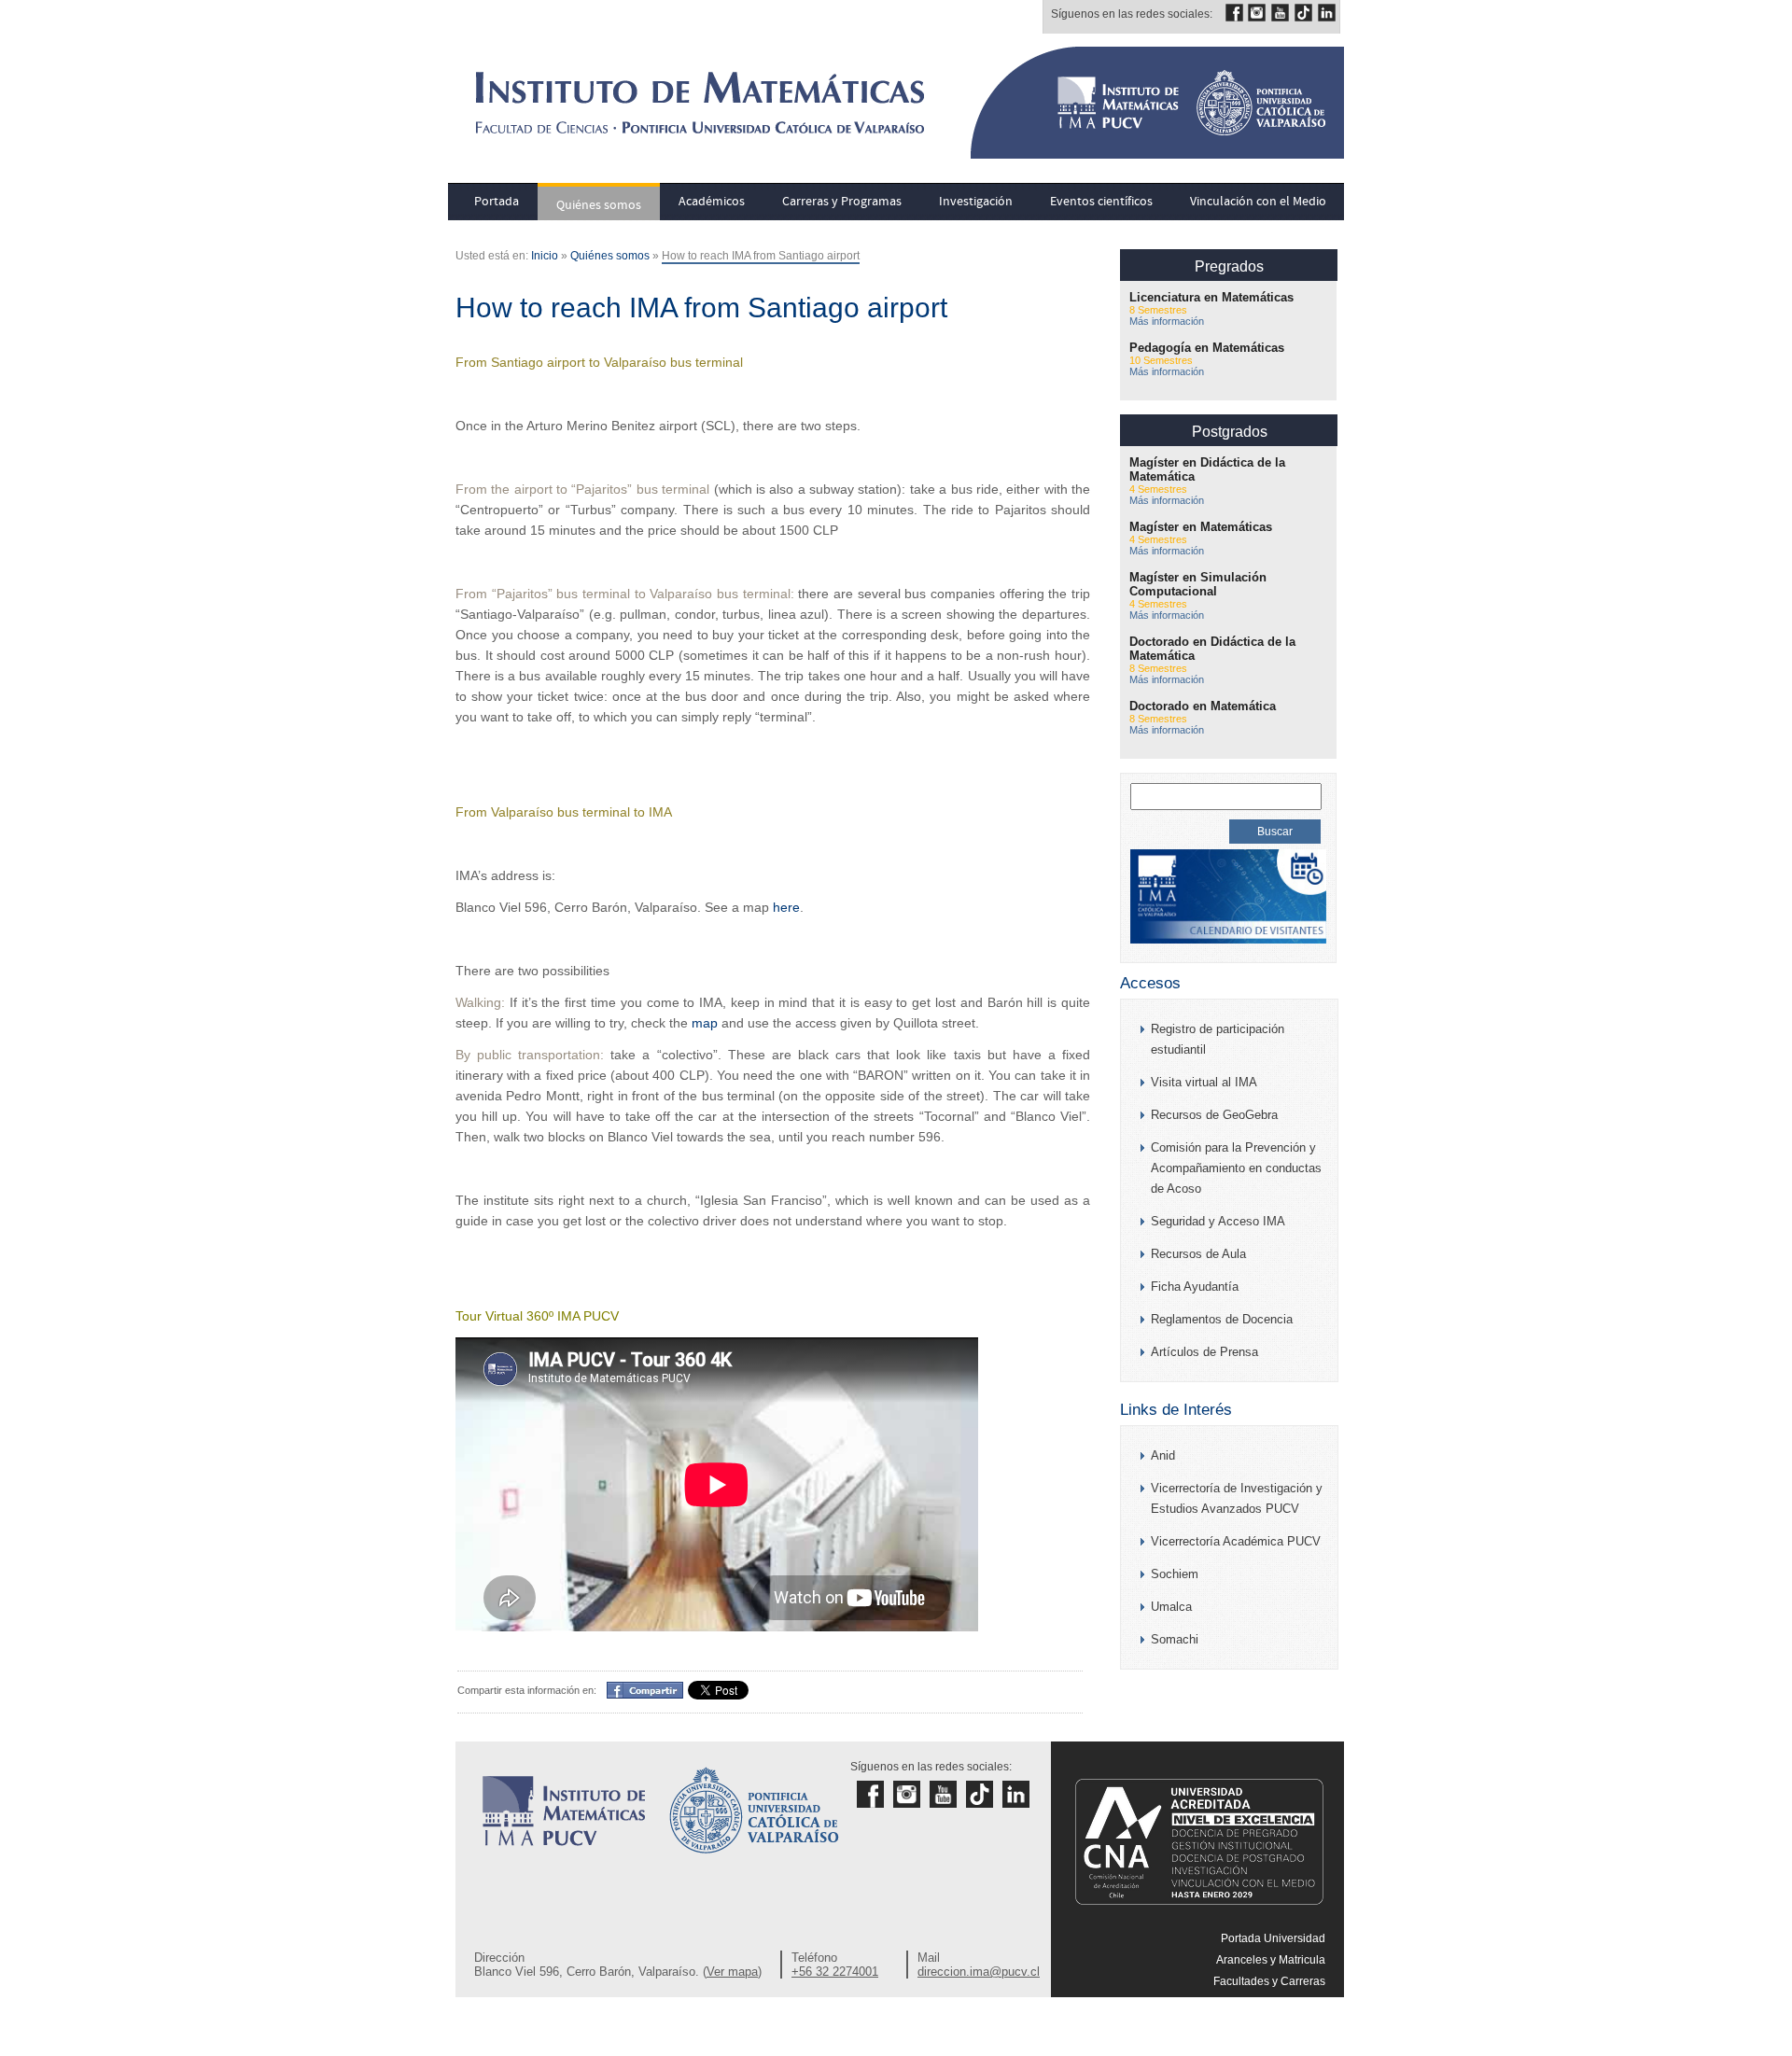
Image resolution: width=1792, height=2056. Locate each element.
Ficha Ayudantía (1195, 1287)
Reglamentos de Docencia (1222, 1319)
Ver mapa (732, 1972)
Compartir (636, 1689)
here (786, 907)
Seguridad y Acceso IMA (1218, 1221)
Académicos (712, 202)
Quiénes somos (599, 205)
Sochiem (1175, 1574)
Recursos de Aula (1198, 1254)
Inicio (545, 256)
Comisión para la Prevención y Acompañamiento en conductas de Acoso (1236, 1168)
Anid (1163, 1455)
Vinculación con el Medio (1258, 202)
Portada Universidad (1273, 1938)
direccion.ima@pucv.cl (979, 1972)
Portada (497, 202)
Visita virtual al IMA (1204, 1082)
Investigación (976, 202)
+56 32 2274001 (835, 1972)
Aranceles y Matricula (1271, 1960)
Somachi (1175, 1639)
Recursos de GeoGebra (1214, 1115)
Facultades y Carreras (1269, 1981)
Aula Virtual (1296, 2024)
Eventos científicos (1101, 202)
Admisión (1302, 2003)
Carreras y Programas (842, 202)
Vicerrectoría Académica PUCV (1236, 1541)
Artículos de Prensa (1204, 1352)
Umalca (1171, 1607)
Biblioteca (1300, 2046)
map (705, 1023)
